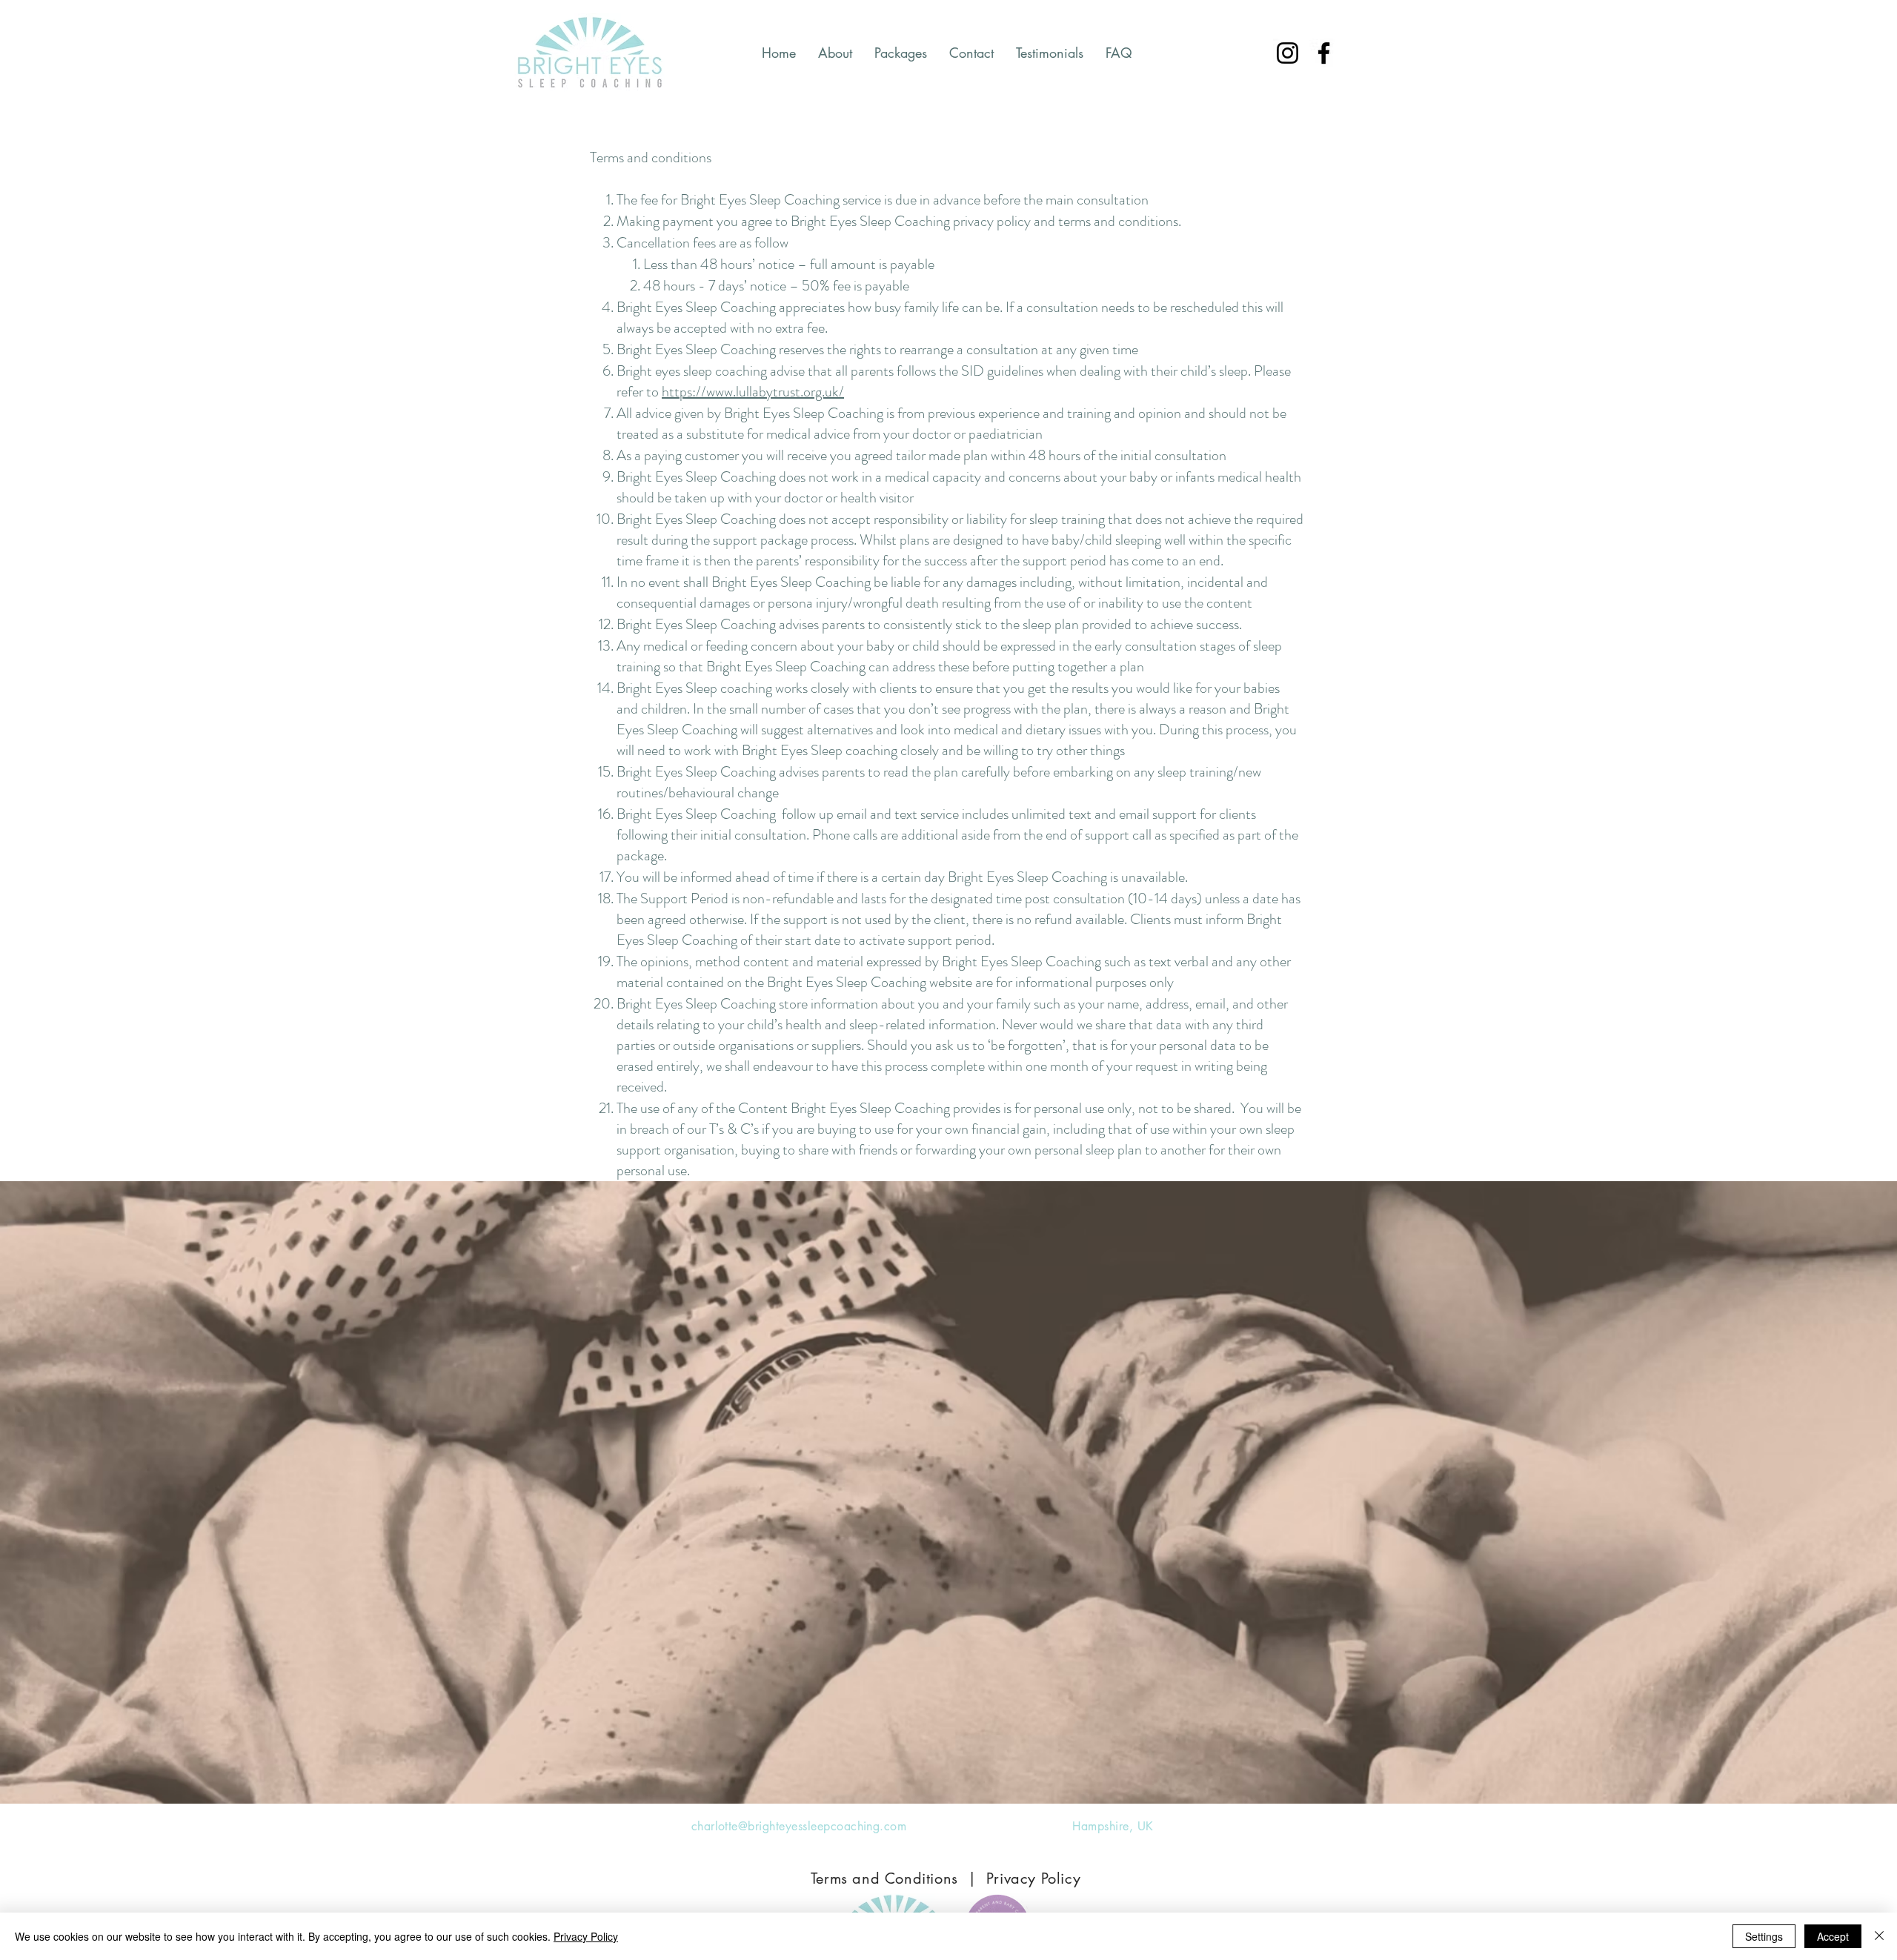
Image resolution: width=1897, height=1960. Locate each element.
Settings (1764, 1936)
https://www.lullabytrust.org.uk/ (753, 392)
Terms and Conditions (884, 1878)
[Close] (1879, 1936)
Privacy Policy (1033, 1878)
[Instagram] (1288, 53)
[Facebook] (1324, 53)
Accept (1833, 1936)
